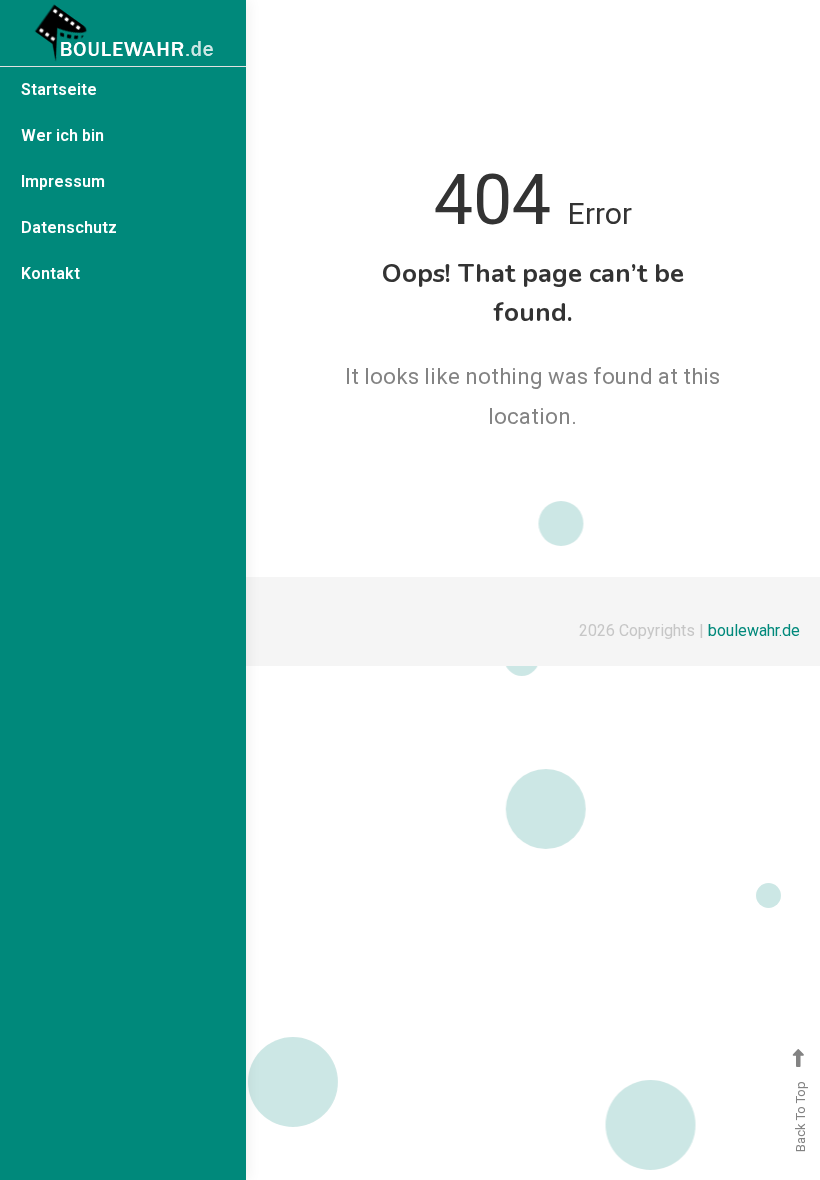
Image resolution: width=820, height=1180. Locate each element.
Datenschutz (69, 227)
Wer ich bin (62, 135)
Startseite (59, 89)
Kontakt (50, 273)
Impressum (63, 181)
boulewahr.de (754, 630)
